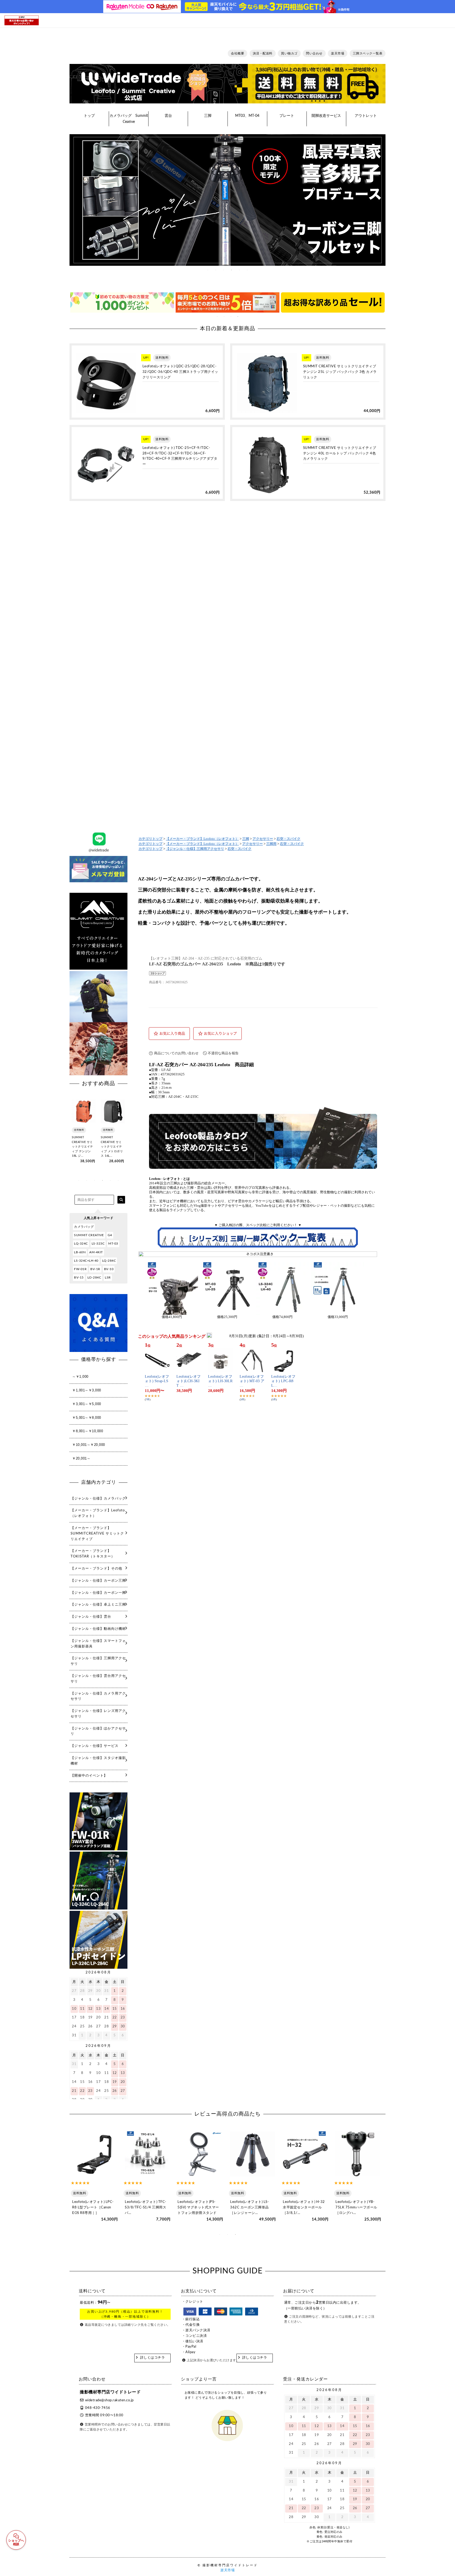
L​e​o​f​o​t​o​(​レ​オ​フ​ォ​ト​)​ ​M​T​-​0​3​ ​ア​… (252, 1381)
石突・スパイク (288, 839)
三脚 (246, 839)
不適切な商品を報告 (223, 1053)
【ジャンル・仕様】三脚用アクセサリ (195, 849)
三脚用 (271, 844)
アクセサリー (263, 839)
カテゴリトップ (150, 839)
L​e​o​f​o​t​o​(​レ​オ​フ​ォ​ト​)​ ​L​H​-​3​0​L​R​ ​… (220, 1381)
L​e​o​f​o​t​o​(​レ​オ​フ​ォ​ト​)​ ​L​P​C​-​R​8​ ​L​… (283, 1381)
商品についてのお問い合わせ (176, 1053)
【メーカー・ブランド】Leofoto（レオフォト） (202, 839)
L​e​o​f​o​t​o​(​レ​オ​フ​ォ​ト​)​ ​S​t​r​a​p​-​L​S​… (157, 1381)
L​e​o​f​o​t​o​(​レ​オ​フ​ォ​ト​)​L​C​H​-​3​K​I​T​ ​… (189, 1381)
